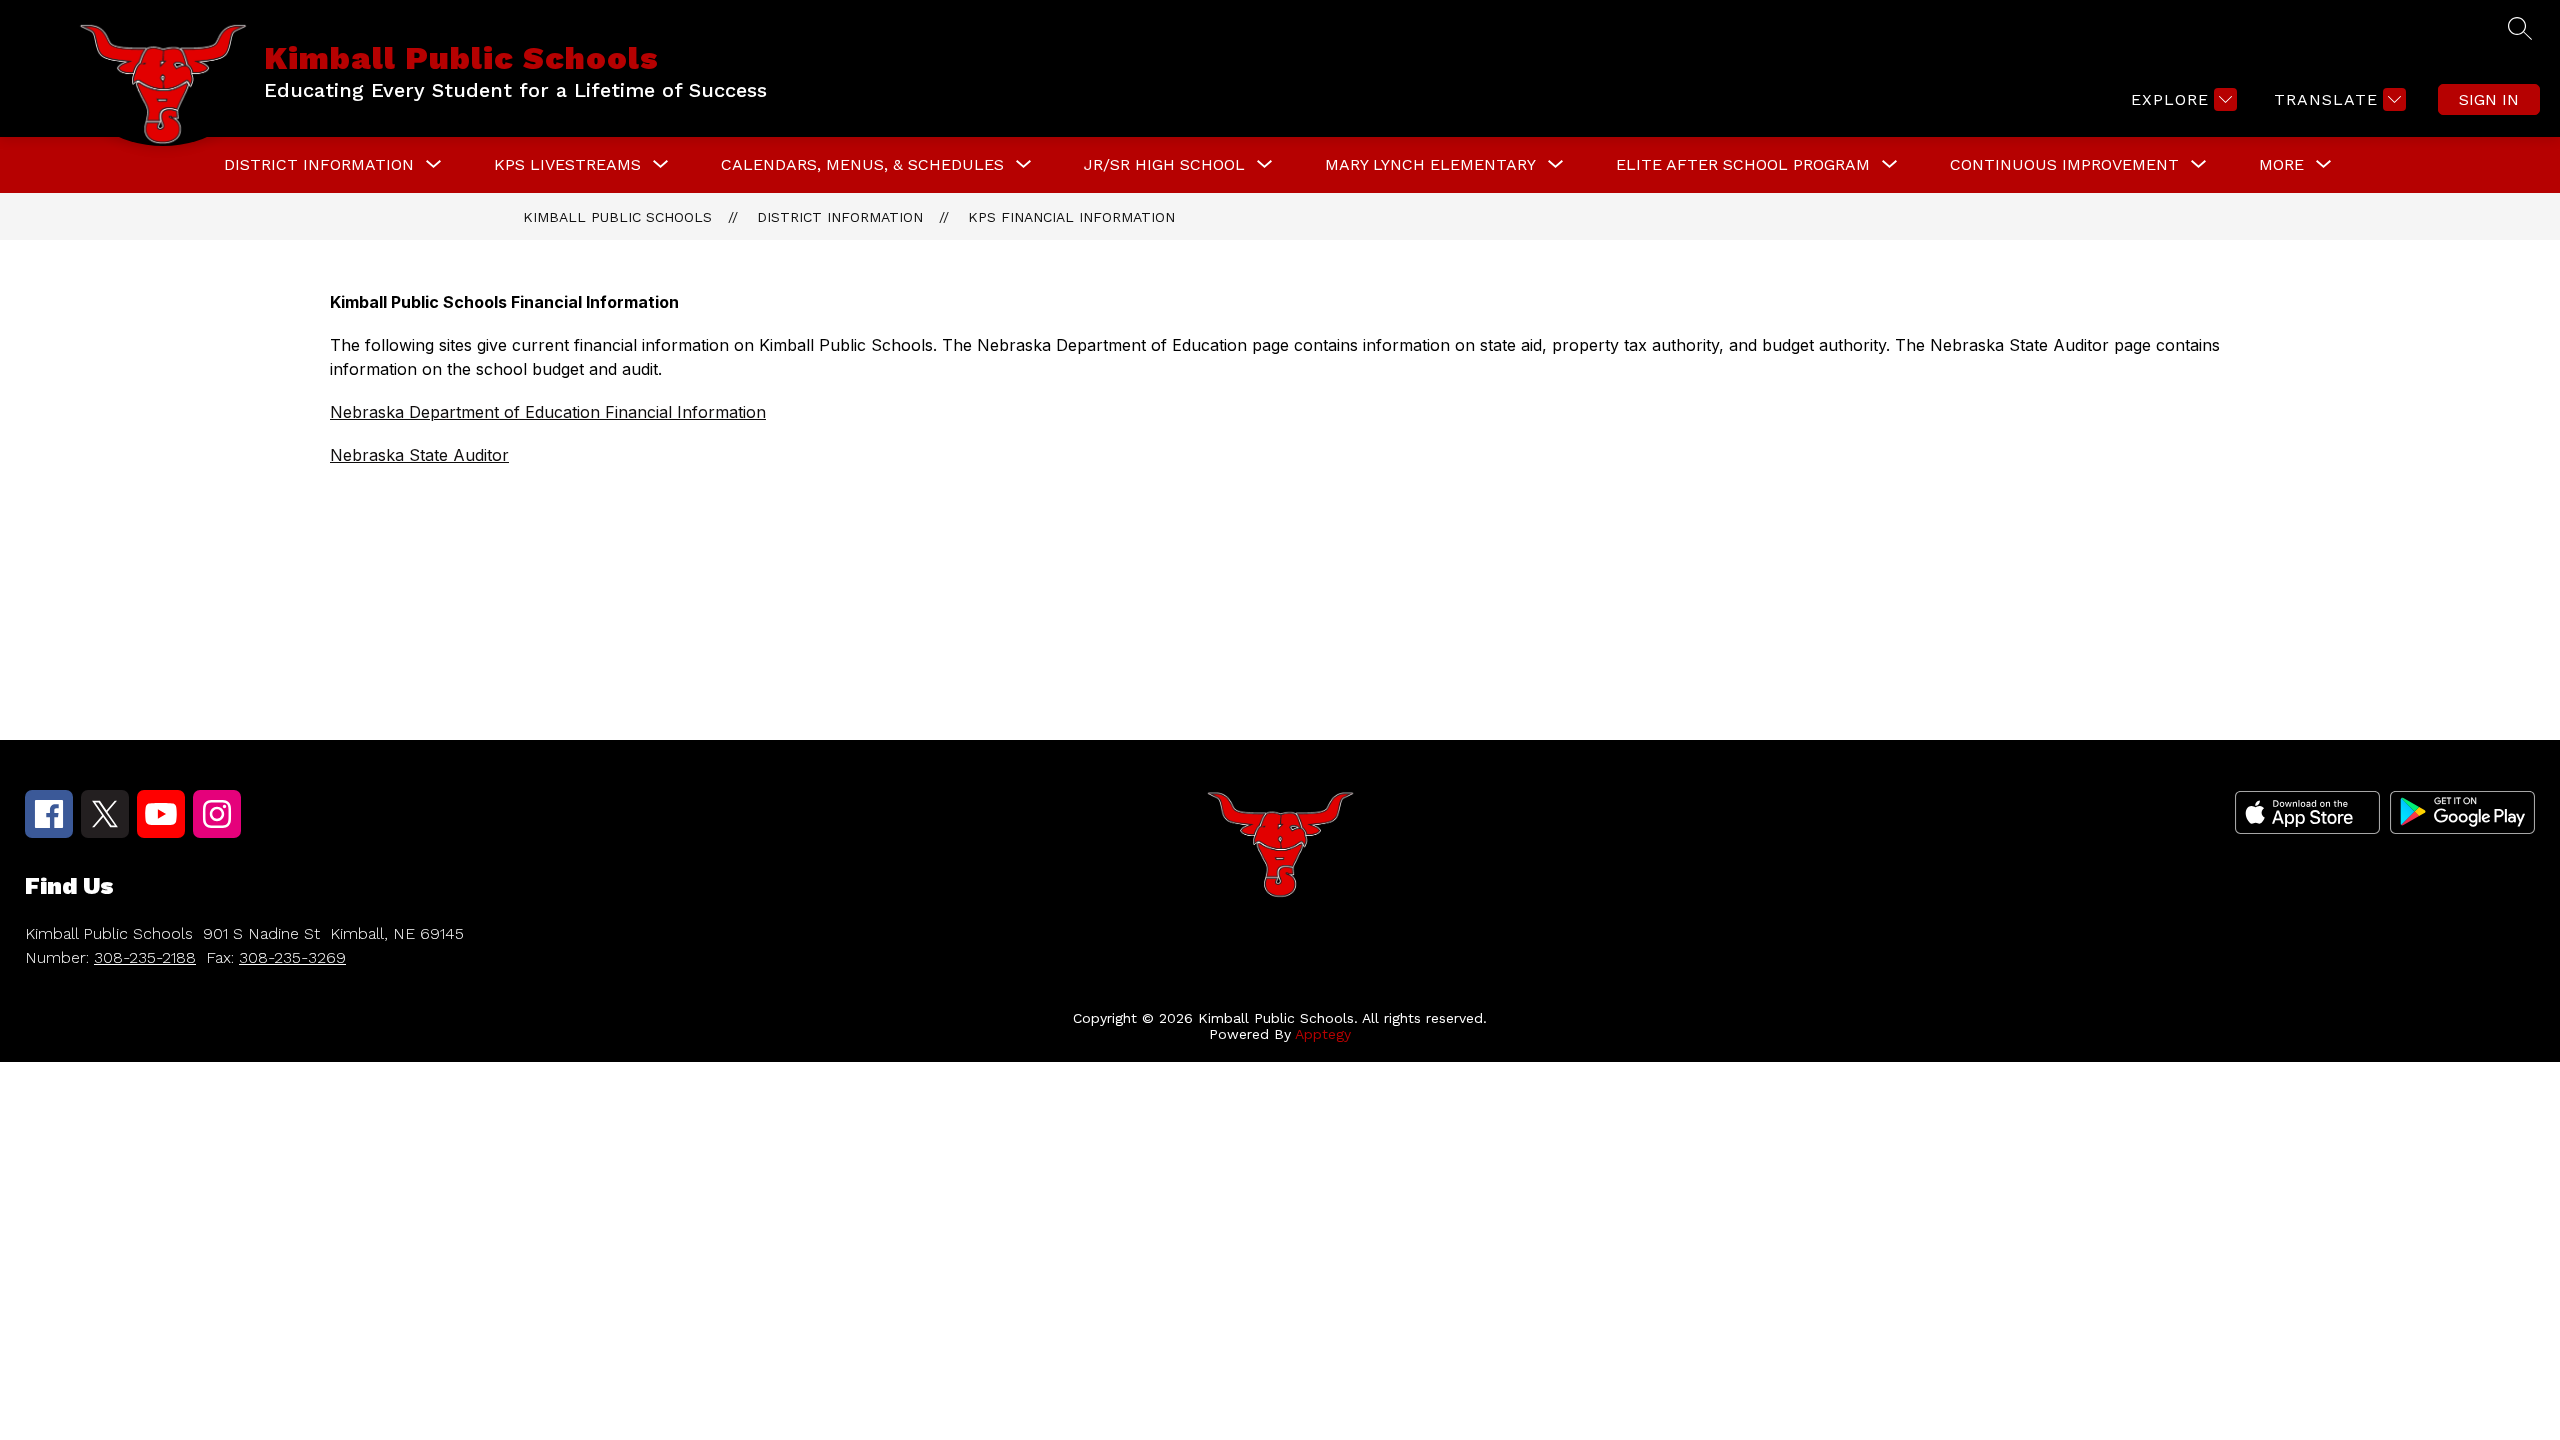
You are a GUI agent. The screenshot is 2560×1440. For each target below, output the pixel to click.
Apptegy (1323, 1034)
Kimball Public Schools (617, 217)
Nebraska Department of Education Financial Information (548, 412)
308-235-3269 (292, 957)
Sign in (2489, 99)
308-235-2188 (145, 957)
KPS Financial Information (1071, 217)
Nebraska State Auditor (419, 455)
